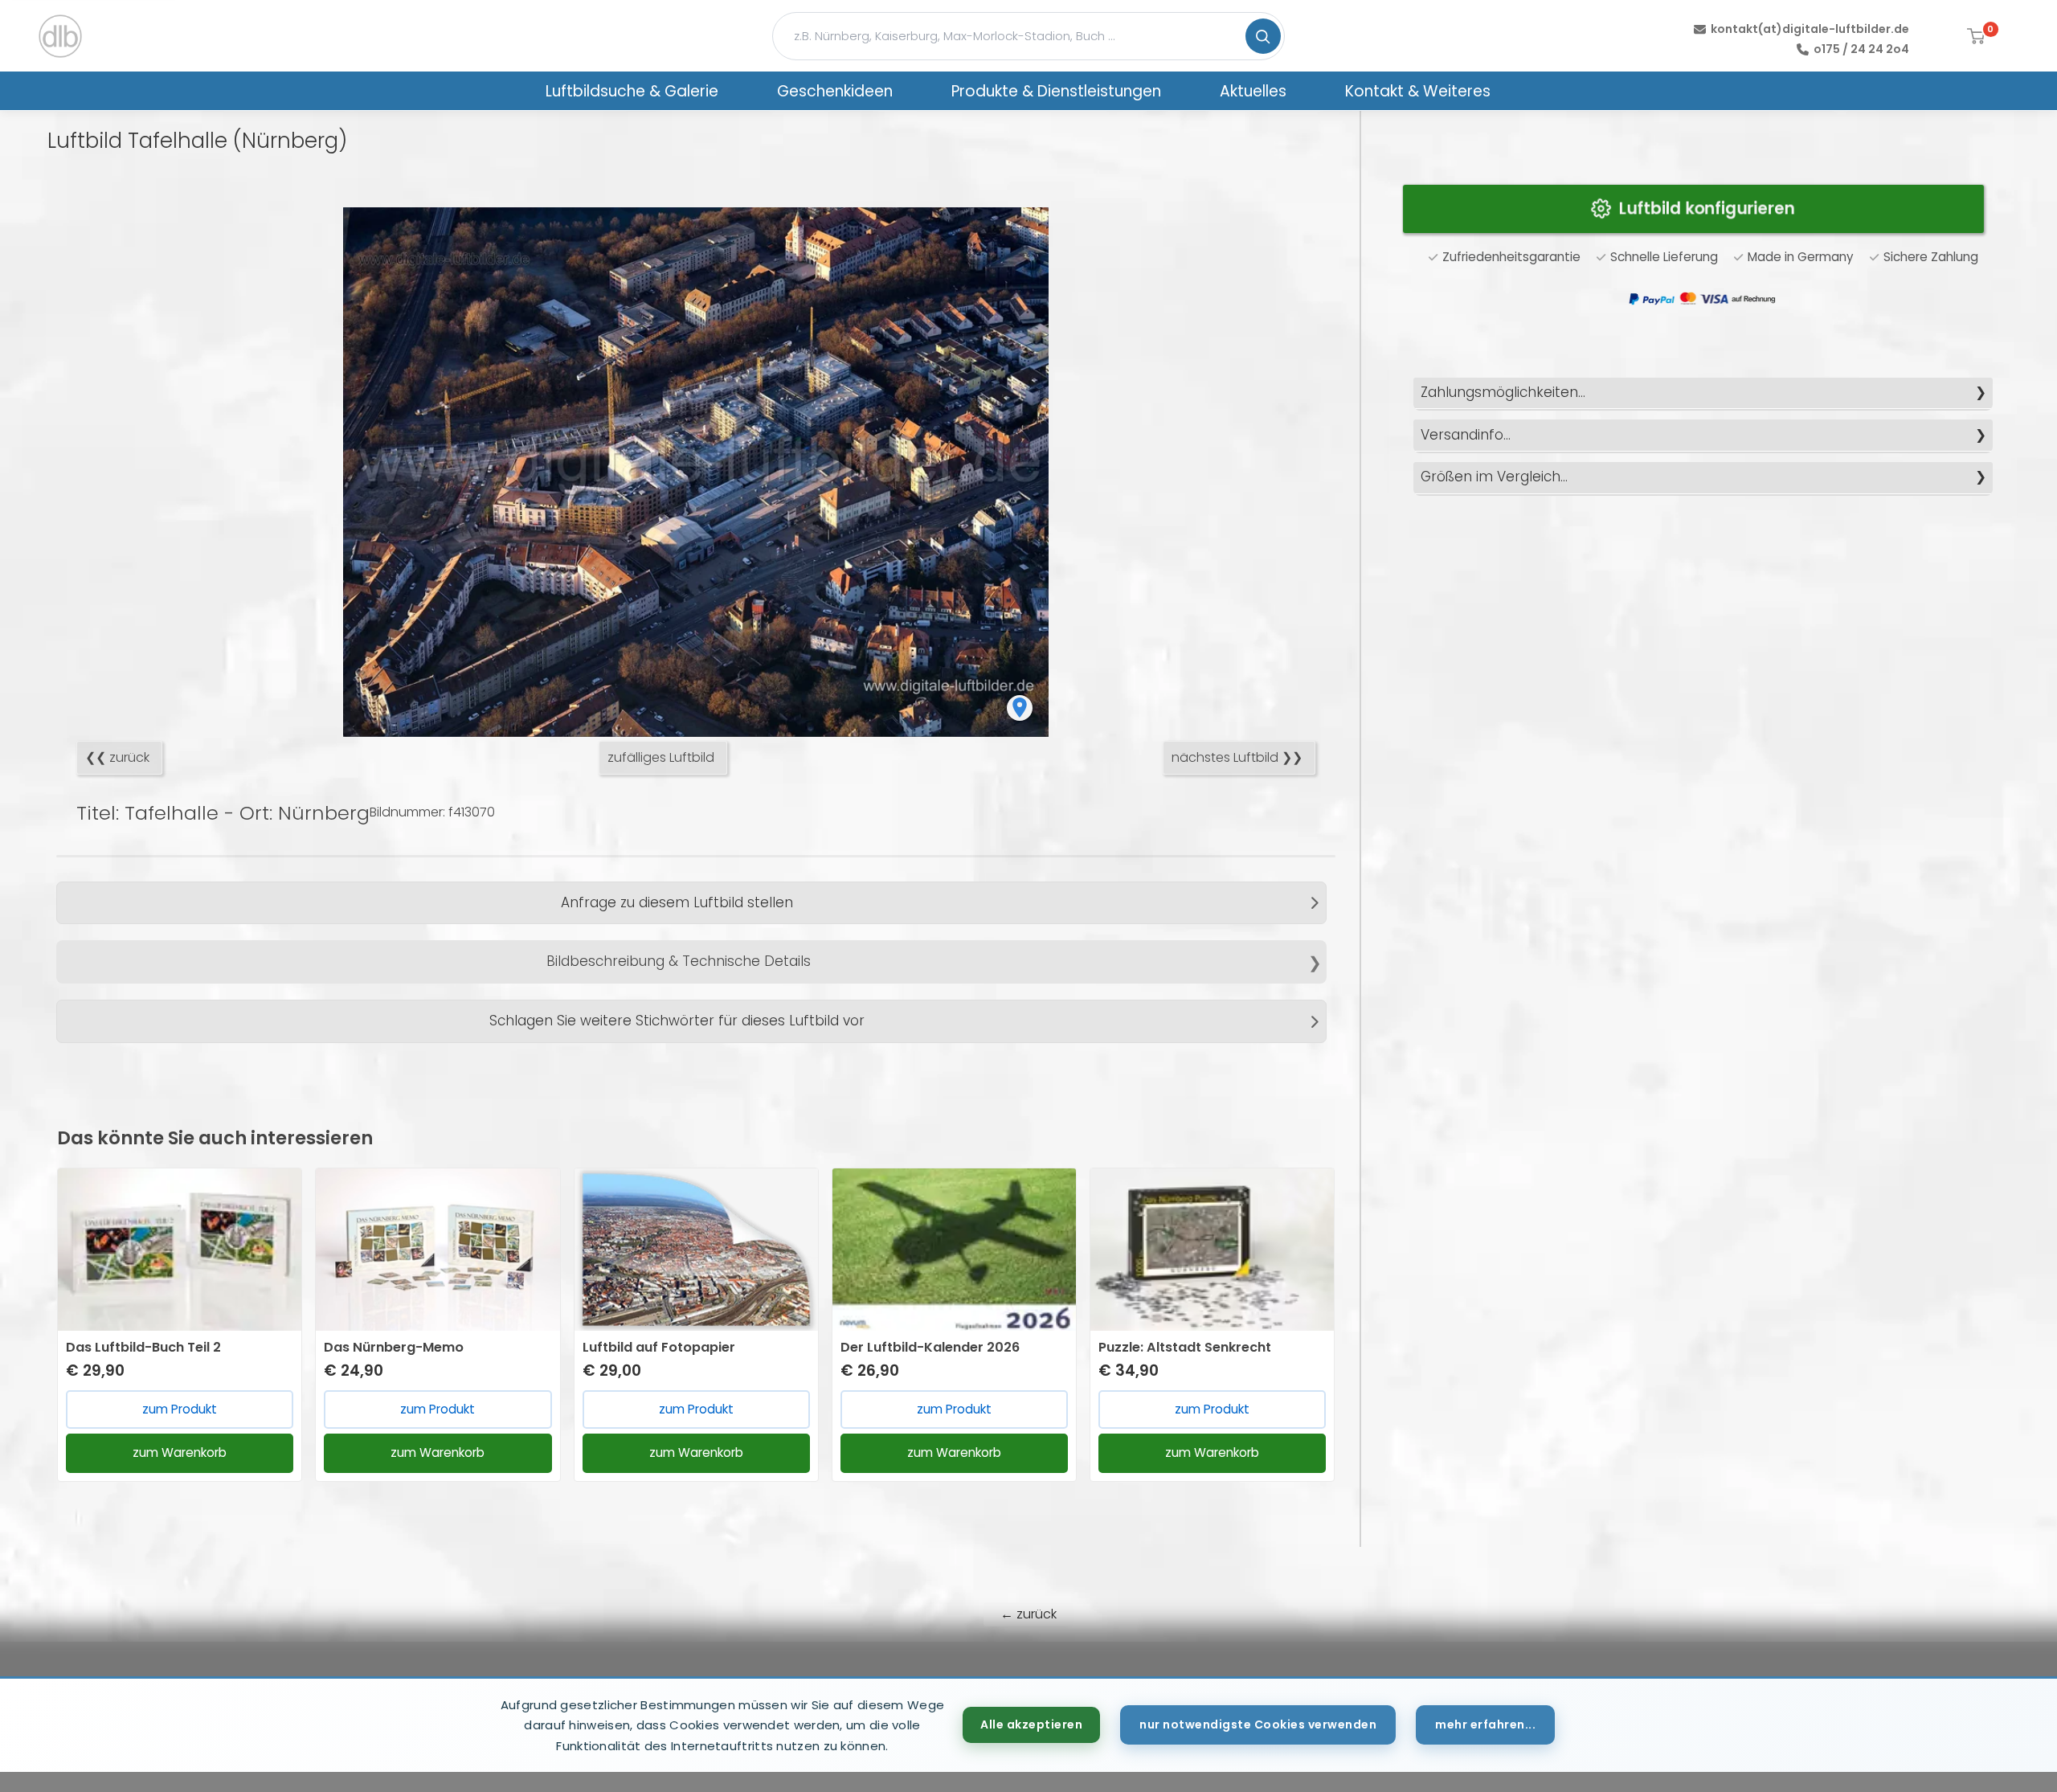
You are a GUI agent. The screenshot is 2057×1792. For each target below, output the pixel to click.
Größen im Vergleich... (1494, 477)
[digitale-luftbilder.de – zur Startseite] (60, 36)
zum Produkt (180, 1409)
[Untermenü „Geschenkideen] (914, 91)
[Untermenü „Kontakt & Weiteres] (1511, 91)
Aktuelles (1253, 91)
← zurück (1028, 1614)
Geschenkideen (835, 91)
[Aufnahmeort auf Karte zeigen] (1020, 708)
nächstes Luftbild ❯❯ (1237, 757)
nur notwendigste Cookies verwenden (1258, 1724)
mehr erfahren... (1485, 1724)
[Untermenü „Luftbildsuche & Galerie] (739, 91)
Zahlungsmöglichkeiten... (1503, 392)
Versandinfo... (1466, 435)
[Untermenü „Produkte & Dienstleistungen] (1182, 91)
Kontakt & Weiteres (1418, 91)
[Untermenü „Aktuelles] (1307, 91)
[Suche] (1263, 36)
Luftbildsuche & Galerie (632, 91)
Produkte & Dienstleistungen (1056, 91)
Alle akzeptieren (1031, 1724)
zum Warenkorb (180, 1452)
